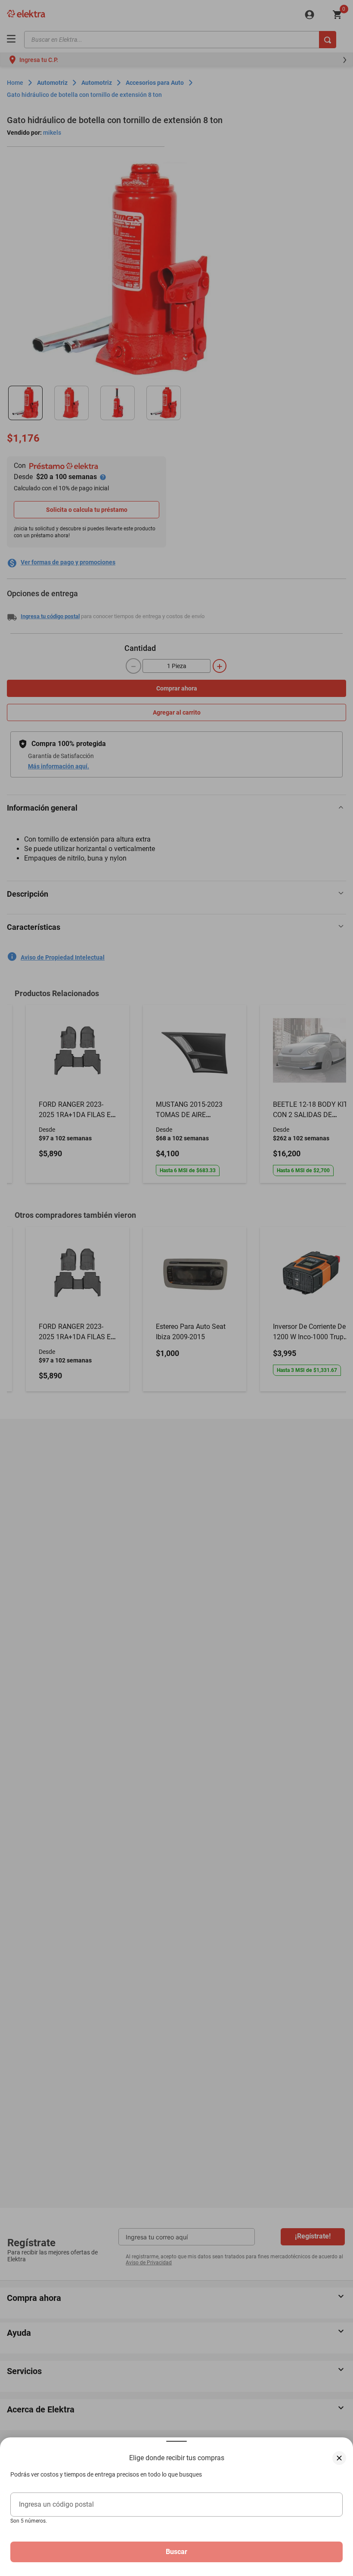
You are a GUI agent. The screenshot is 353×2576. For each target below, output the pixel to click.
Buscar (176, 2552)
